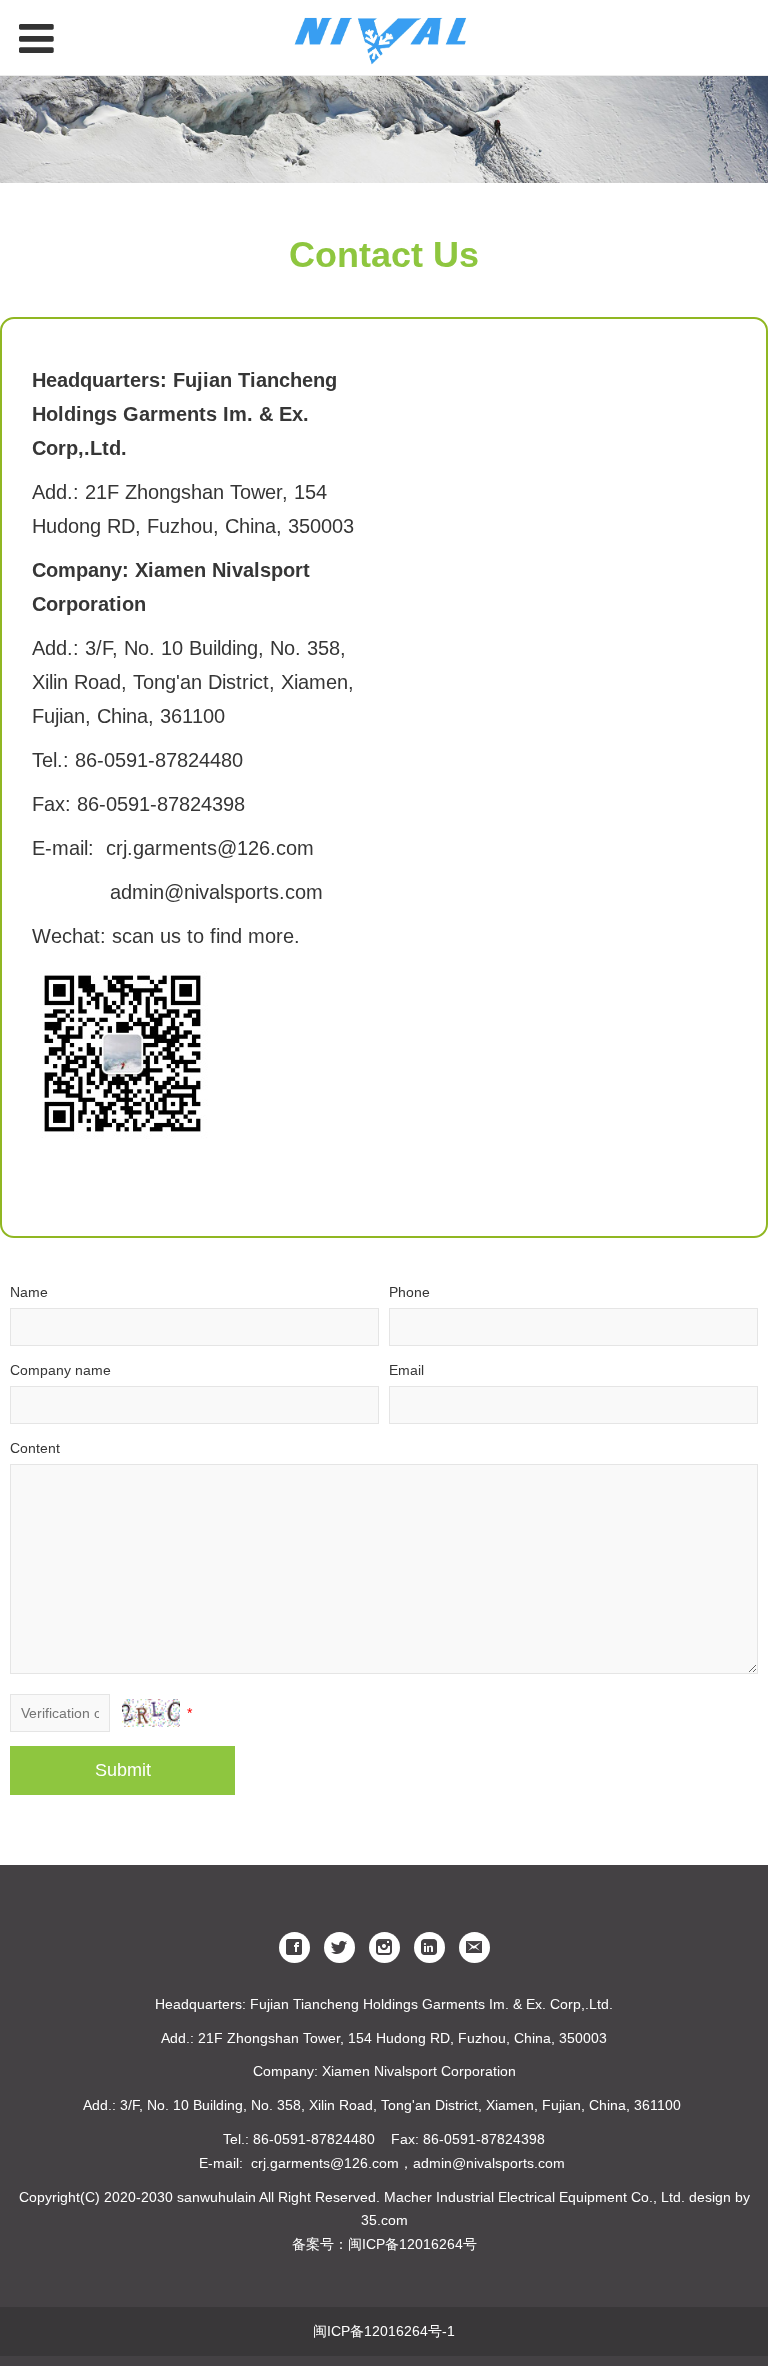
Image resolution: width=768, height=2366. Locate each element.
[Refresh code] (151, 1713)
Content (35, 1448)
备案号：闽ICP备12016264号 (384, 2244)
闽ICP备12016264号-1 (384, 2331)
